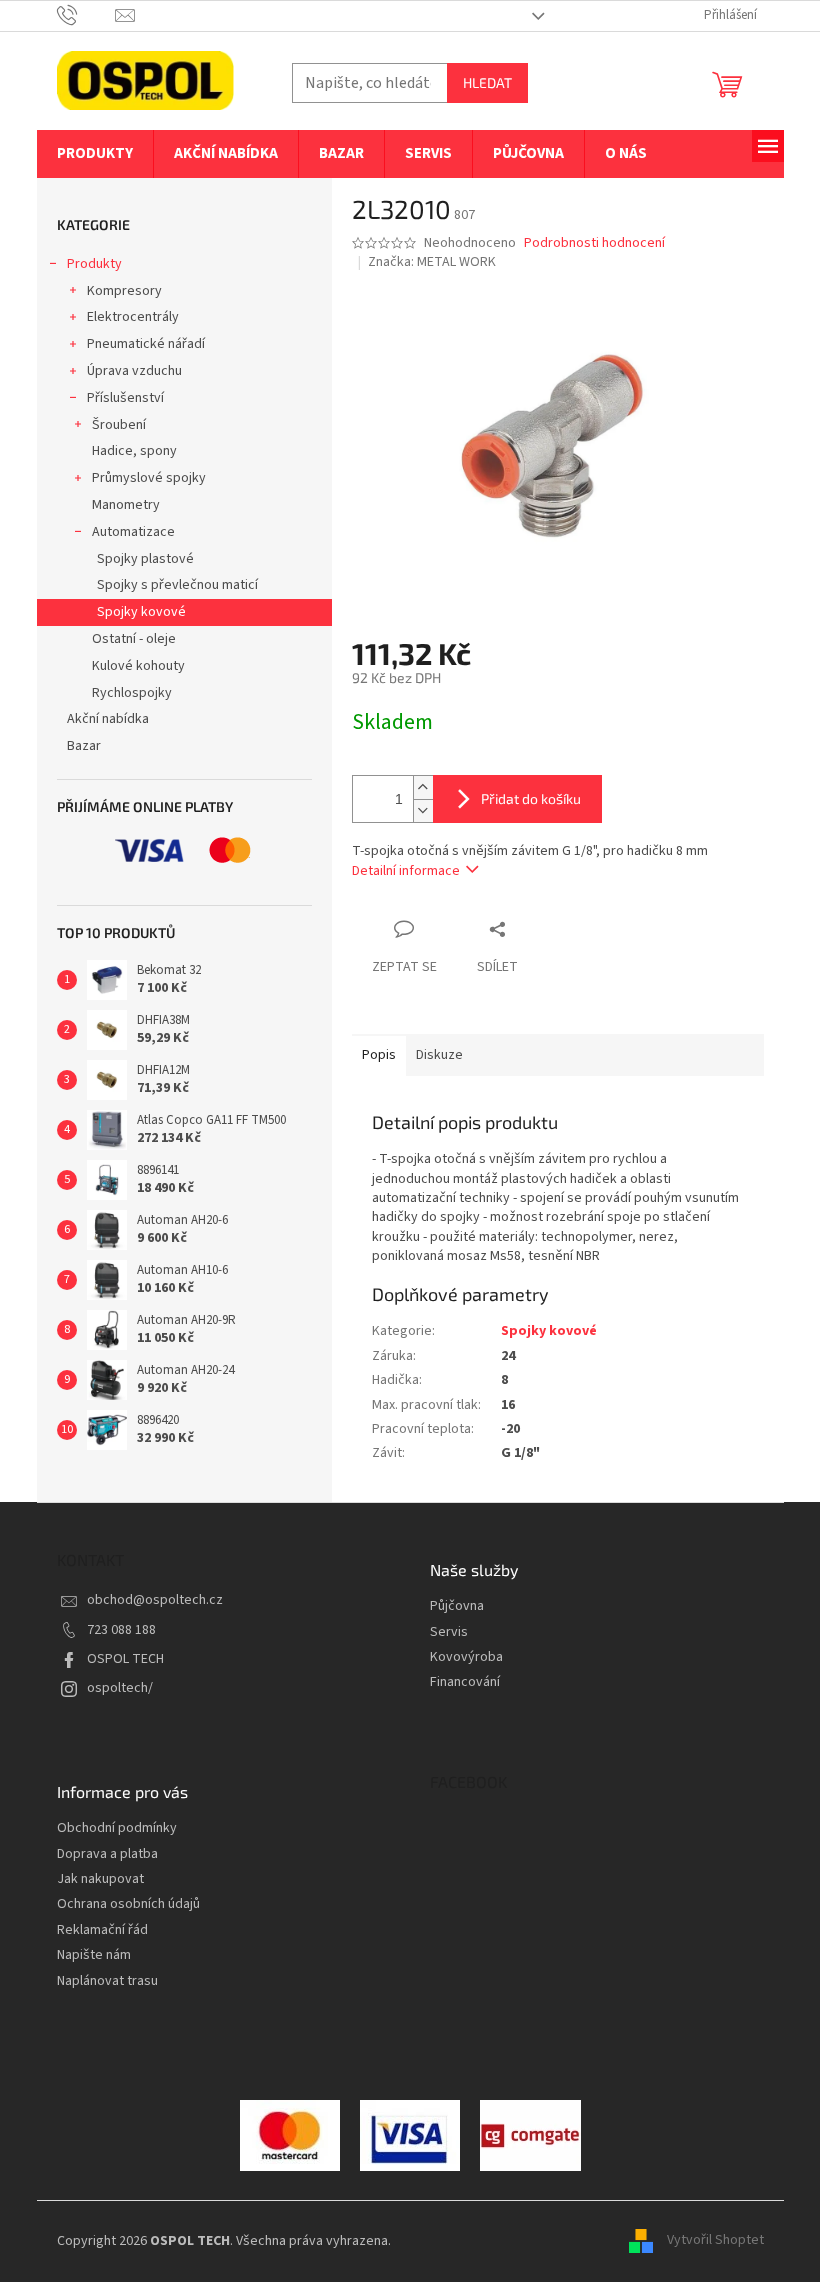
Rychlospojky (132, 693)
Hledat (487, 82)
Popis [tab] (379, 1055)
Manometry (126, 505)
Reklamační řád (102, 1930)
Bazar (84, 746)
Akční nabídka (108, 719)
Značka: (432, 262)
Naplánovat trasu (107, 1981)
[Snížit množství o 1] (423, 810)
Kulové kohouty (138, 666)
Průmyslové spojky (149, 478)
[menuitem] (95, 154)
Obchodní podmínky (117, 1828)
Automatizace (133, 532)
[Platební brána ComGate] (290, 2135)
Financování (465, 1682)
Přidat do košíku (531, 798)
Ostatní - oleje (134, 639)
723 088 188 (121, 1630)
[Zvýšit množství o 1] (423, 787)
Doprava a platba (107, 1854)
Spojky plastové (145, 559)
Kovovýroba (466, 1657)
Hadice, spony (134, 451)
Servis (449, 1632)
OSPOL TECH (125, 1659)
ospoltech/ (120, 1688)
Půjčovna (457, 1606)
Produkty (94, 264)
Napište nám (94, 1955)
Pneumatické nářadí (146, 344)
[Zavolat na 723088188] (86, 15)
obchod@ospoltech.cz (155, 1600)
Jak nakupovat (100, 1879)
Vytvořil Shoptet (715, 2241)
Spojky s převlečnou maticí (177, 585)
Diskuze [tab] (439, 1055)
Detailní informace (406, 871)
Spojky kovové (141, 612)
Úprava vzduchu (134, 371)
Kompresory (124, 291)
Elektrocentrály (133, 317)
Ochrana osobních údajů (128, 1904)
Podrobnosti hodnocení (594, 243)
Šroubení (119, 425)
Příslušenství (125, 398)
